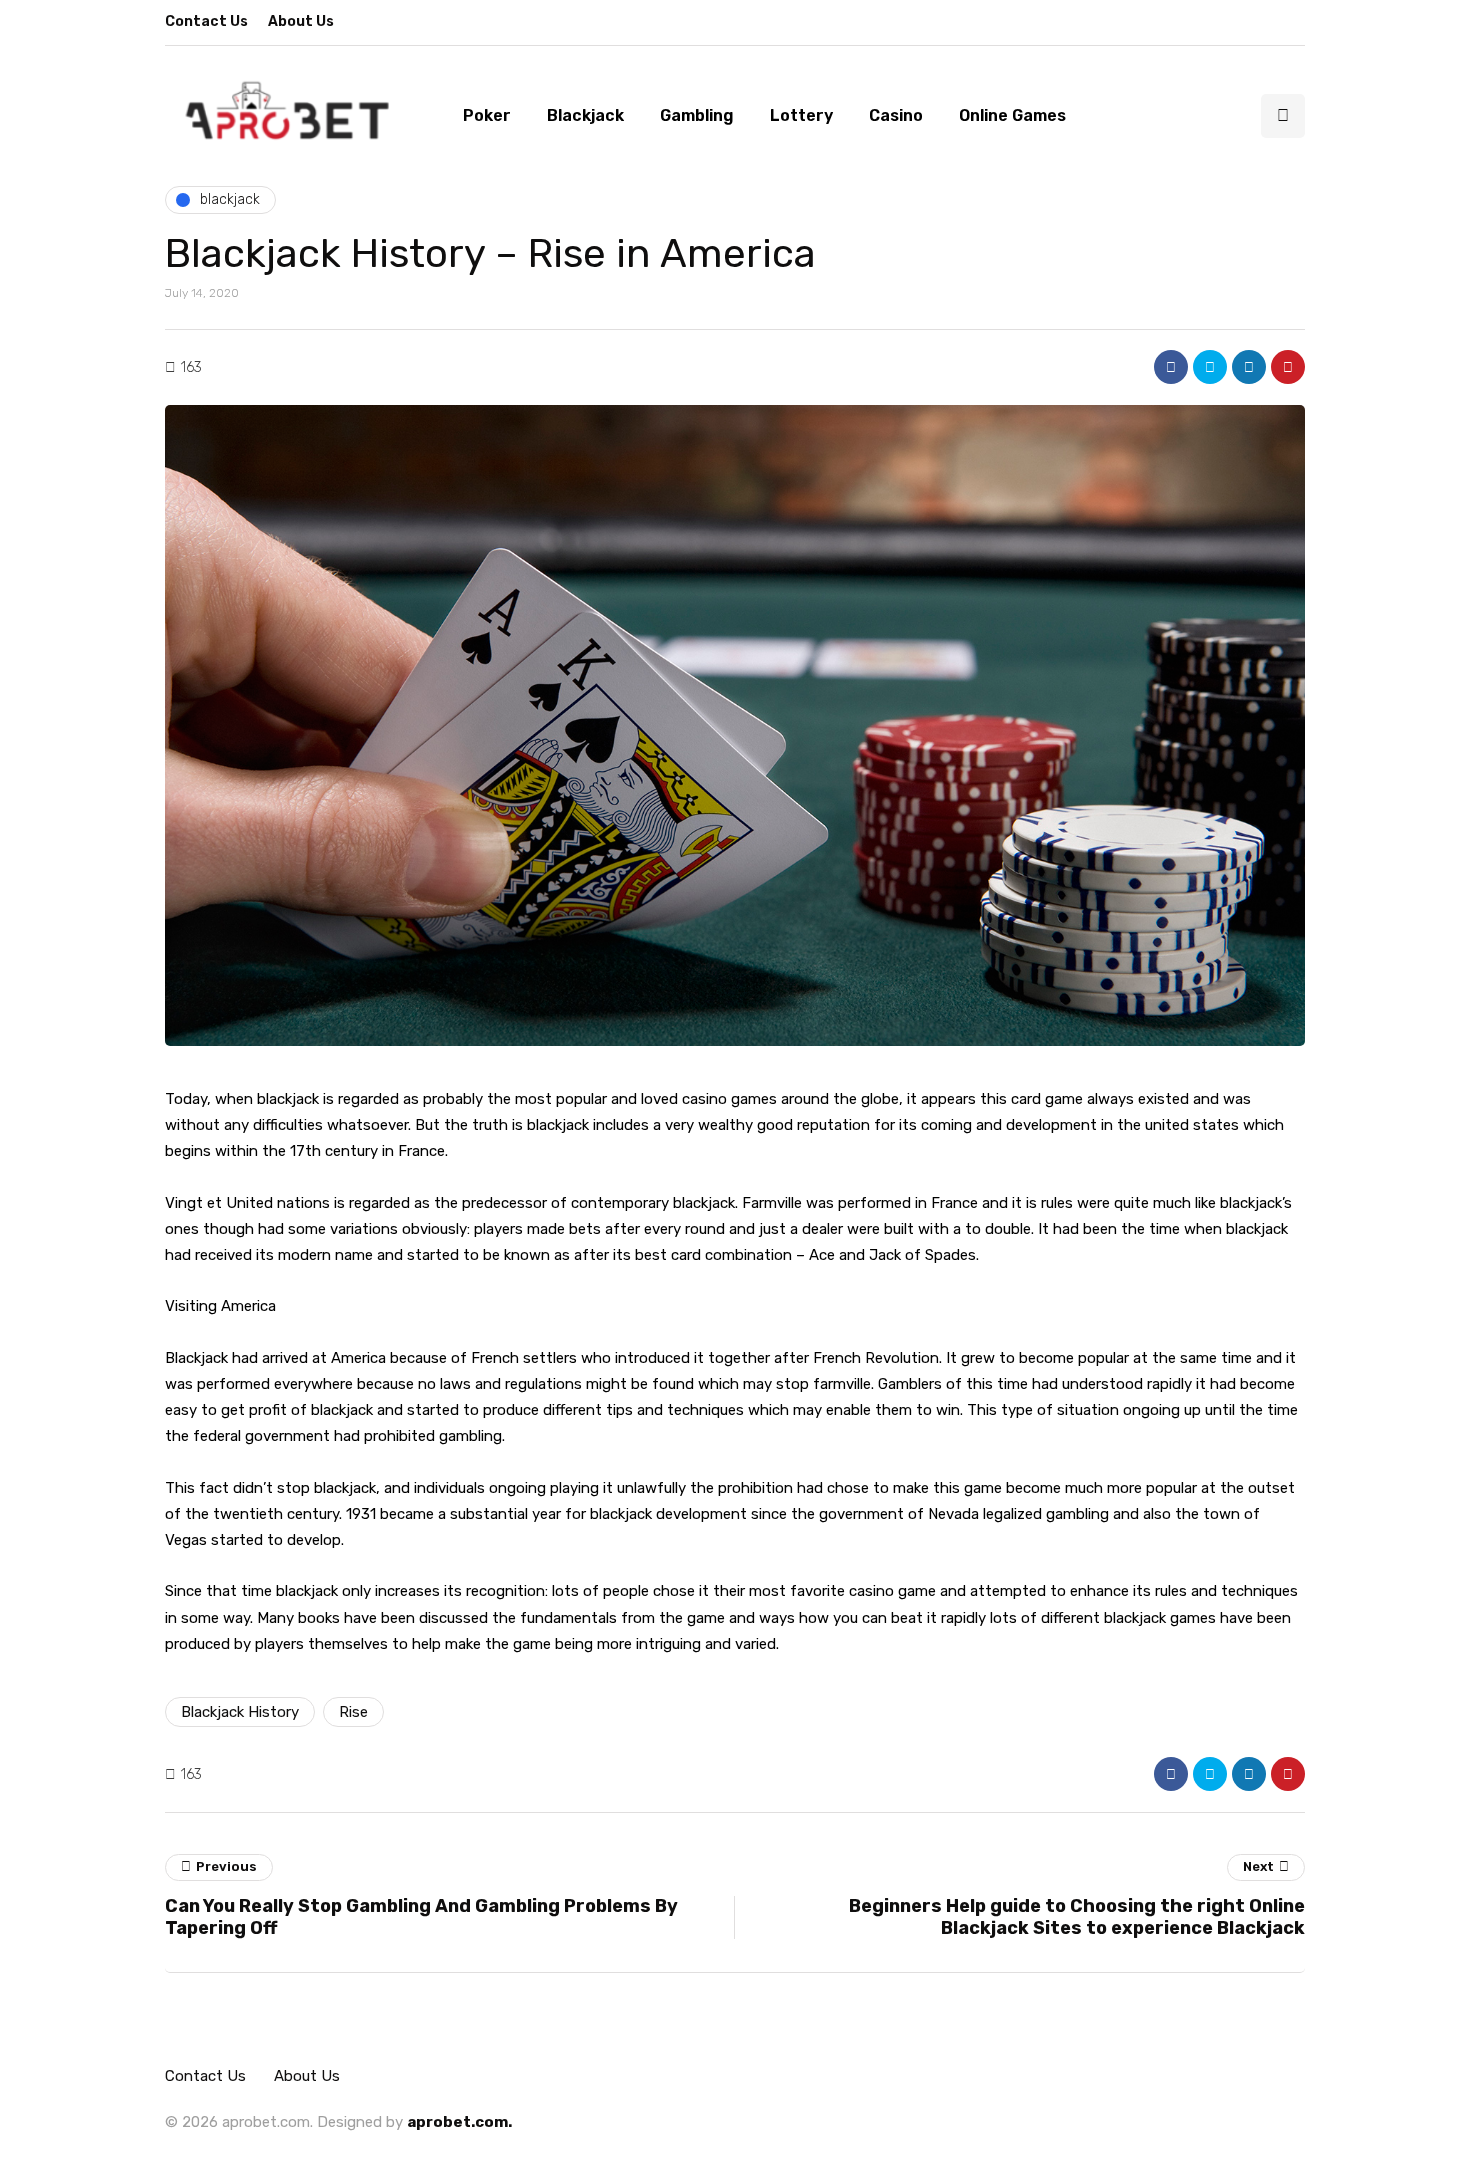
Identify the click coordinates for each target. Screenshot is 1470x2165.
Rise (353, 1712)
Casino (896, 115)
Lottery (801, 115)
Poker (487, 115)
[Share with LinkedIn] (1249, 367)
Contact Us (206, 21)
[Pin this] (1288, 367)
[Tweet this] (1210, 367)
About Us (301, 21)
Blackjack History (240, 1712)
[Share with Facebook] (1171, 367)
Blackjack (585, 115)
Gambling (697, 115)
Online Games (1012, 115)
